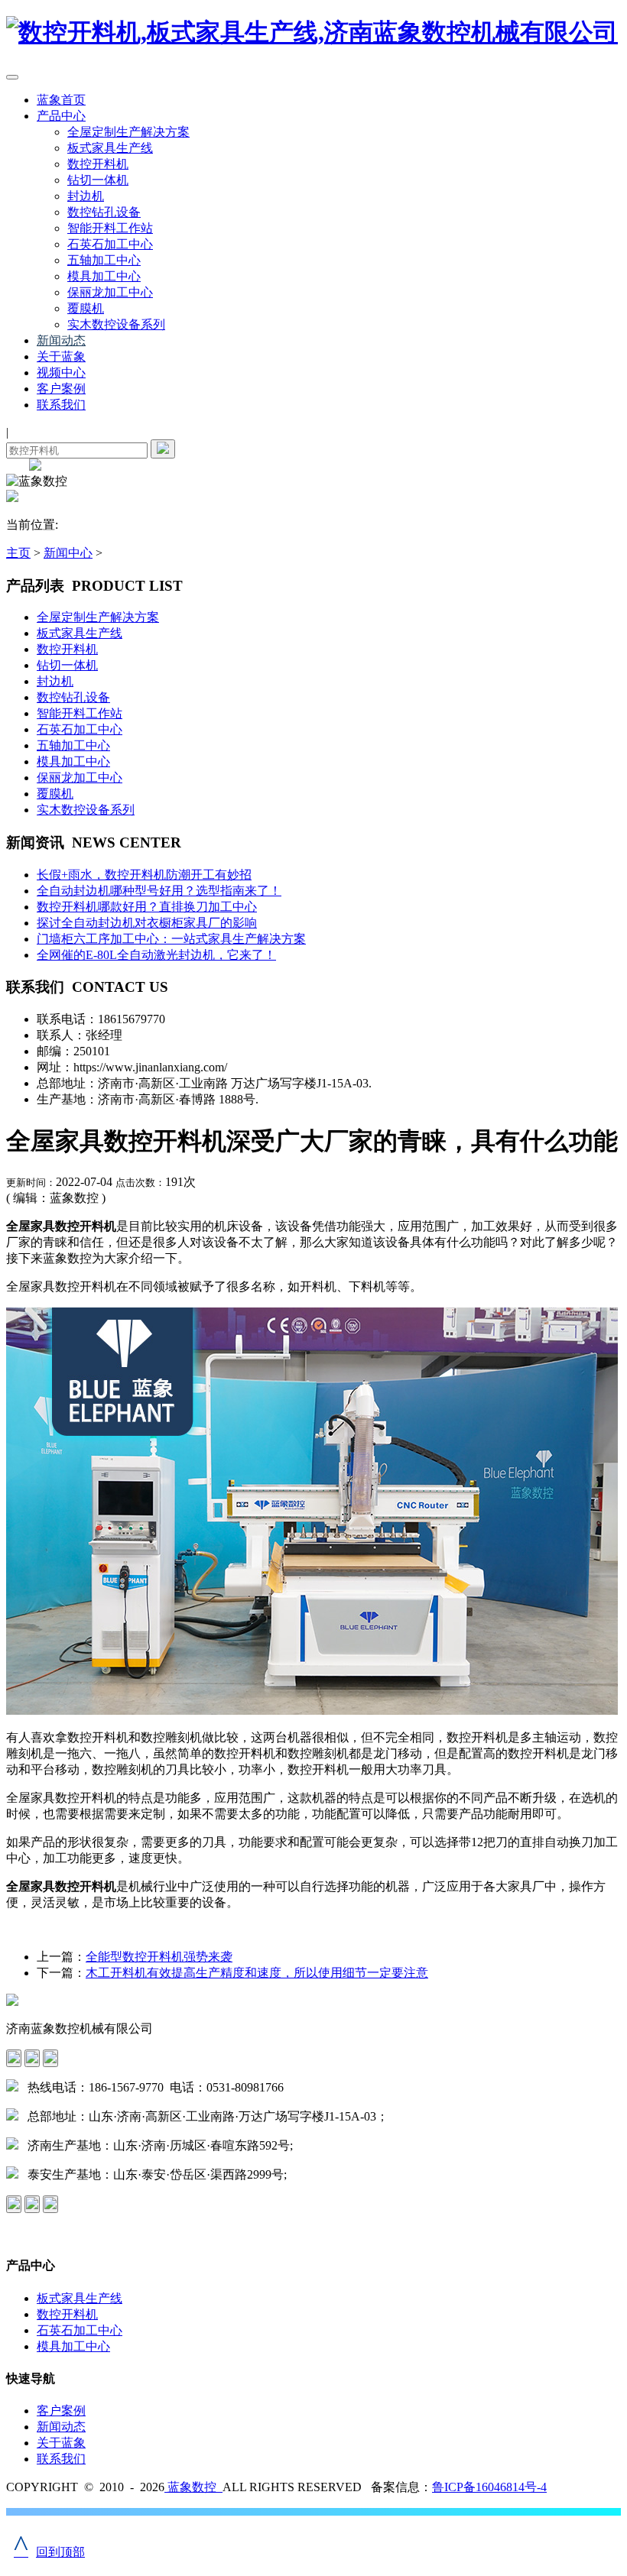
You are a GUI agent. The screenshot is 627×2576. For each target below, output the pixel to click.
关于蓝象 (61, 356)
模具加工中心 (104, 276)
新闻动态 (61, 340)
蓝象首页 (61, 100)
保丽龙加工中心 (110, 292)
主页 (18, 553)
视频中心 (61, 373)
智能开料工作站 (110, 228)
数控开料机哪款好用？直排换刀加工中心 (147, 907)
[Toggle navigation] (12, 77)
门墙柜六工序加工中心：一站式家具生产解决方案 (171, 939)
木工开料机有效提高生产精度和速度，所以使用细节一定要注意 (257, 1973)
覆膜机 (86, 308)
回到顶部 (49, 2552)
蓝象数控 (193, 2487)
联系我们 (61, 405)
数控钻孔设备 (104, 212)
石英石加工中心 (110, 244)
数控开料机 (98, 164)
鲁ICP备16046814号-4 (489, 2487)
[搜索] (163, 449)
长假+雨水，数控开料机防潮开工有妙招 (144, 875)
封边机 (86, 196)
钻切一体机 (98, 180)
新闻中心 (68, 553)
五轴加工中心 (104, 260)
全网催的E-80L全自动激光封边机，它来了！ (156, 955)
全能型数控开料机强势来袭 (159, 1957)
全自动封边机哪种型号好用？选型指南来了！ (159, 891)
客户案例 (61, 389)
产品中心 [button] (61, 116)
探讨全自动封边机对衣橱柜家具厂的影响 (147, 923)
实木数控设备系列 (116, 324)
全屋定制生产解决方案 (128, 132)
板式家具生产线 (110, 148)
